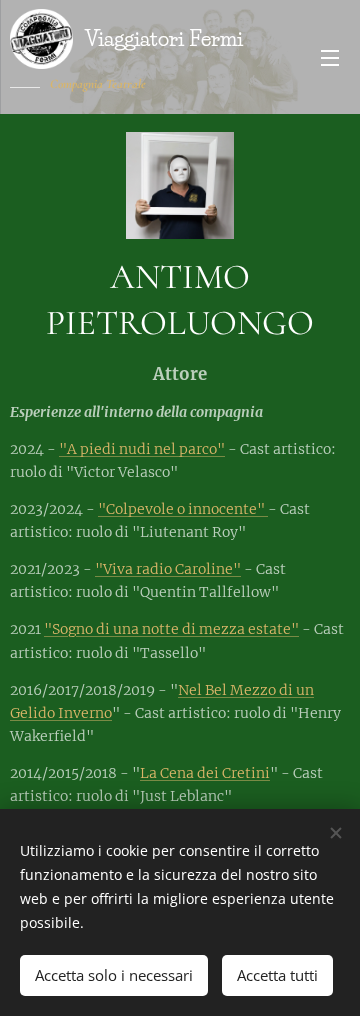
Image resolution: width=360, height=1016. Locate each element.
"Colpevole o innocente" (183, 509)
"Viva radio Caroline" (168, 569)
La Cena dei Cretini (205, 773)
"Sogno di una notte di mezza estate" (171, 629)
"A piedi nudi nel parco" (142, 449)
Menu (330, 57)
